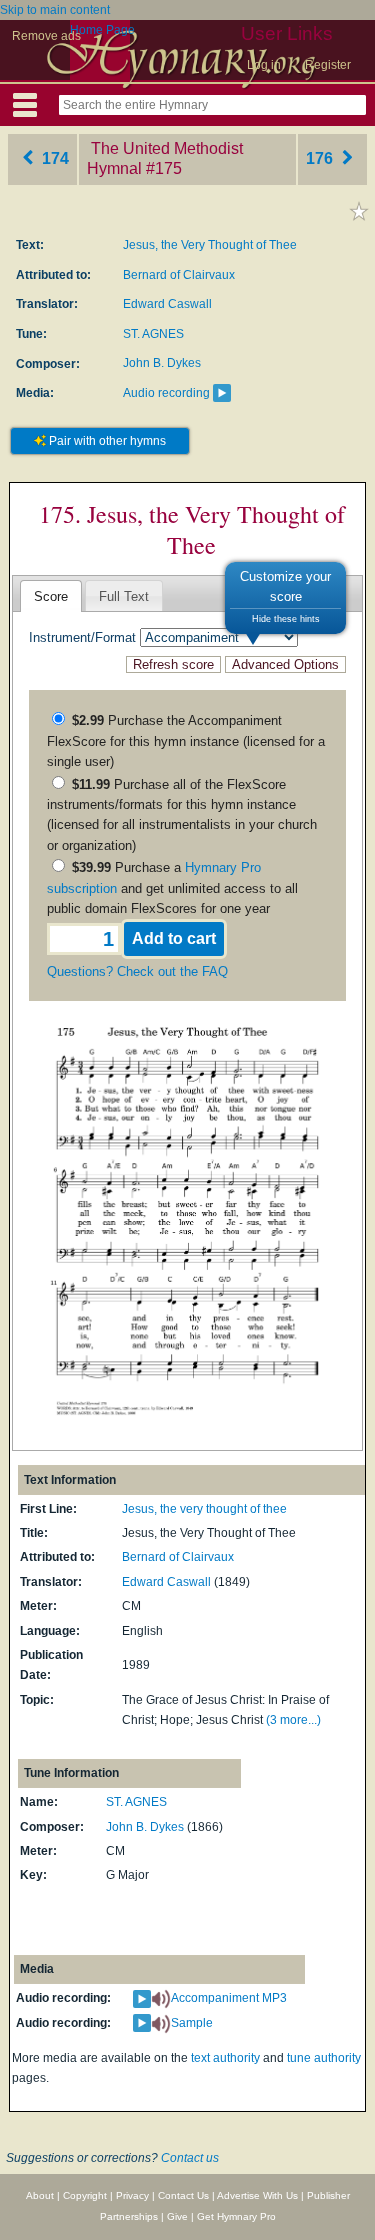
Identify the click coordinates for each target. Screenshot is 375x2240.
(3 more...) (293, 1720)
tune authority (324, 2058)
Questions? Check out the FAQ (137, 971)
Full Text (124, 596)
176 (321, 158)
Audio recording (166, 393)
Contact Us (183, 2195)
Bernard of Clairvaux (179, 275)
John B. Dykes (162, 363)
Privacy (132, 2195)
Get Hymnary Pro (236, 2216)
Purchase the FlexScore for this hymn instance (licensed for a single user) (186, 741)
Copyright (85, 2195)
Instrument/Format (82, 637)
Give (177, 2216)
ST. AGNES (153, 334)
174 (53, 158)
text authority (225, 2058)
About (40, 2195)
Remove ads (46, 36)
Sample (192, 2023)
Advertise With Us (257, 2195)
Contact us (190, 2158)
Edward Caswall (167, 304)
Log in (264, 65)
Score (51, 596)
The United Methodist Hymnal (165, 159)
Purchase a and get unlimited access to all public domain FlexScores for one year (172, 888)
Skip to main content (55, 10)
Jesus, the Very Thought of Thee (210, 245)
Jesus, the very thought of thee (204, 1509)
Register (328, 65)
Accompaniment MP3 (229, 1998)
